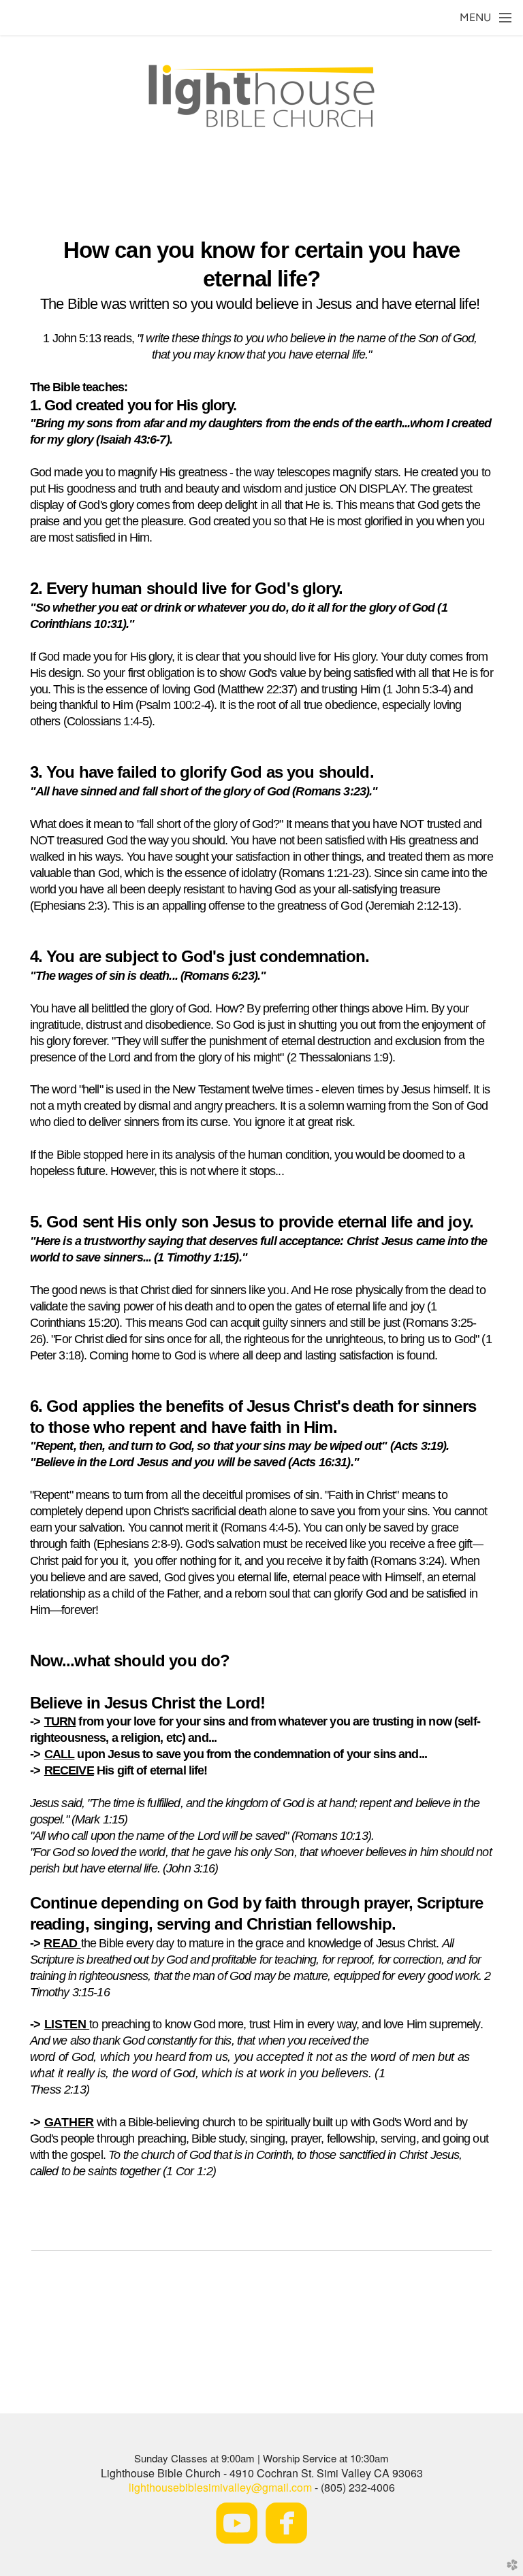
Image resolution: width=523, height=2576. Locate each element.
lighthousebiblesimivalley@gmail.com (220, 2487)
